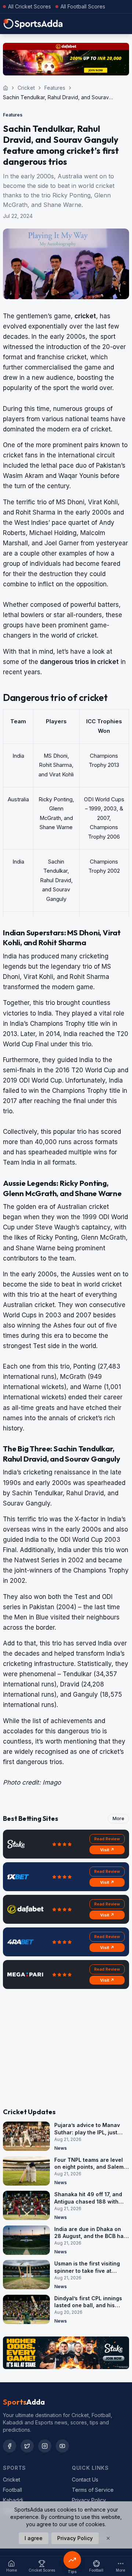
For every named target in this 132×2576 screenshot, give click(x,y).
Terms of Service (93, 2490)
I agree (34, 2538)
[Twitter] (27, 2446)
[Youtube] (62, 2446)
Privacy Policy (89, 2500)
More (118, 1818)
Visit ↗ (107, 1850)
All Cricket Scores (30, 6)
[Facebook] (10, 2446)
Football (12, 2490)
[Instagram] (45, 2446)
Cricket (26, 88)
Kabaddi (13, 2500)
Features (55, 88)
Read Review (107, 1839)
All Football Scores (83, 6)
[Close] (108, 2538)
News (60, 2148)
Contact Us (85, 2480)
